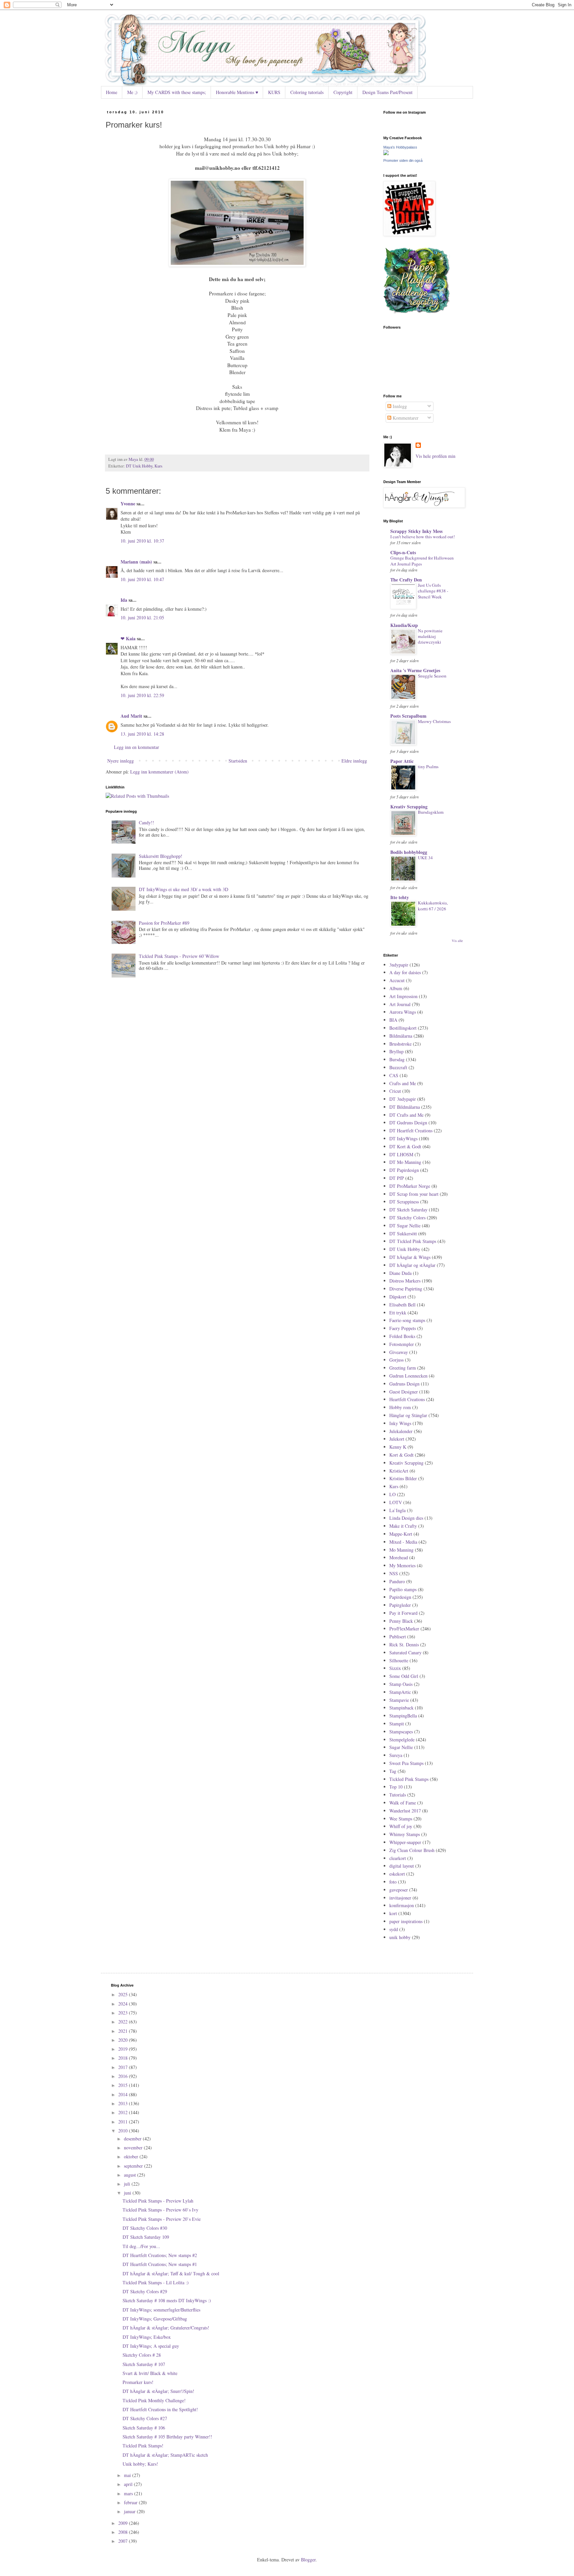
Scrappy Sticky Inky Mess (416, 531)
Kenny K (398, 1447)
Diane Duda (400, 1273)
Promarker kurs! (138, 2382)
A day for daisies (405, 972)
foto (393, 1882)
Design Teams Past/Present (387, 92)
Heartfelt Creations (407, 1399)
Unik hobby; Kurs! (140, 2464)
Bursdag (397, 1059)
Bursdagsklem (431, 812)
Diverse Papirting (406, 1289)
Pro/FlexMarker (404, 1629)
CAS (394, 1075)
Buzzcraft (398, 1067)
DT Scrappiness (404, 1202)
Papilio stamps (403, 1589)
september (134, 2166)
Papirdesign (400, 1597)
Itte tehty (400, 897)
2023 (124, 2013)
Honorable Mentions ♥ (237, 92)
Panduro (397, 1581)
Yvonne (128, 504)
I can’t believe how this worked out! (423, 537)
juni (128, 2193)
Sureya (396, 1755)
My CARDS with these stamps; (177, 92)
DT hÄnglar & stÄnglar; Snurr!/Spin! (158, 2391)
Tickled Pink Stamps (409, 1779)
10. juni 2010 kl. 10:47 (142, 579)
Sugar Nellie (401, 1747)
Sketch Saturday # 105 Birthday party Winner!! (167, 2437)
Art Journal (400, 1004)
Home (112, 92)
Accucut (397, 980)
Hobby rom (400, 1407)
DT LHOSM (401, 1154)
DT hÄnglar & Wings (410, 1257)
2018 (124, 2058)
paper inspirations (406, 1921)
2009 (124, 2523)
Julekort (397, 1439)
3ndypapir (399, 965)
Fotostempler (402, 1344)
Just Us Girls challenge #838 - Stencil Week (433, 591)
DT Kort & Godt (405, 1146)
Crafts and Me (403, 1083)
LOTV (396, 1502)
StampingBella (403, 1716)
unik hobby (400, 1937)
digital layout (402, 1866)
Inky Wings (400, 1423)
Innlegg (399, 406)
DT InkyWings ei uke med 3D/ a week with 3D (184, 889)
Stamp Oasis (401, 1684)
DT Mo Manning (405, 1162)
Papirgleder (400, 1605)
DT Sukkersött (403, 1234)
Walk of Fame (403, 1803)
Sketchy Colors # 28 (142, 2355)
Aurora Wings (403, 1012)
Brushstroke (400, 1044)
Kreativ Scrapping (409, 807)
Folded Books (402, 1336)
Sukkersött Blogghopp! (161, 856)
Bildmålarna (401, 1036)
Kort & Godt (401, 1455)
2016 (124, 2076)
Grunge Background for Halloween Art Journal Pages (422, 561)
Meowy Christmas (434, 721)
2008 (124, 2532)
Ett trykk (398, 1313)
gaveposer (399, 1890)
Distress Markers (405, 1281)
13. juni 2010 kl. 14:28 (142, 734)
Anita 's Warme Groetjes (415, 670)
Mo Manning (401, 1550)
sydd (394, 1929)
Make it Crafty (403, 1526)
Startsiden (238, 761)
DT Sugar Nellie (405, 1226)
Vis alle (457, 941)
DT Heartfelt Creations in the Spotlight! (160, 2409)
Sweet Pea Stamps (406, 1763)
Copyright (343, 92)
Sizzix (395, 1668)
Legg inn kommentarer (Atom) (159, 772)
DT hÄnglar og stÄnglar (412, 1265)
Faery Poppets (403, 1328)
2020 (124, 2040)
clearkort (398, 1858)
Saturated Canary (405, 1652)
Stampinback (401, 1708)
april (129, 2484)
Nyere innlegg (121, 761)
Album (396, 988)
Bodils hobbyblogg (409, 852)
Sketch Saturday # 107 (144, 2364)
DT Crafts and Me (406, 1115)
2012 (124, 2112)
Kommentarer (405, 418)
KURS (274, 92)
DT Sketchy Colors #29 (145, 2291)
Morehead (399, 1557)
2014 (124, 2094)
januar (130, 2511)
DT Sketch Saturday (408, 1210)
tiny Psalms (428, 767)
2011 (124, 2122)
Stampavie (399, 1700)
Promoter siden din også (403, 160)
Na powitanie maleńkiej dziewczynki (430, 636)
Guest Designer (404, 1392)
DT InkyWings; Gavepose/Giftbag (155, 2319)
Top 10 (396, 1787)
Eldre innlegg (354, 761)
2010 (124, 2131)
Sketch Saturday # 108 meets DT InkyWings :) (167, 2300)
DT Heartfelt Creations (411, 1131)
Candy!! (146, 823)
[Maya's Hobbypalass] (386, 153)
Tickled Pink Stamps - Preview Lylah (158, 2201)
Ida (124, 600)
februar (131, 2502)
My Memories (402, 1565)
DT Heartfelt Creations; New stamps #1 (160, 2264)
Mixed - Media (403, 1542)
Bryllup (396, 1051)
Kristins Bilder (403, 1478)
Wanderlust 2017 (405, 1811)
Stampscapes (401, 1732)
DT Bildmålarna (405, 1107)
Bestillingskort (403, 1028)
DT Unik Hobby (139, 466)
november (134, 2148)
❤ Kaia (128, 638)
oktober (132, 2157)
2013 (124, 2103)
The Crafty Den (406, 580)
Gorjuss (396, 1360)
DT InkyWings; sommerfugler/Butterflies (161, 2310)
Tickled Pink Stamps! (143, 2446)
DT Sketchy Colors (407, 1218)
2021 (124, 2031)
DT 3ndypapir (403, 1099)
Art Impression (403, 996)
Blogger (308, 2560)
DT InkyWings (403, 1138)
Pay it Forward (403, 1613)
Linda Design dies (406, 1518)
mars (129, 2493)
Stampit (397, 1724)
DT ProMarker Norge (410, 1186)
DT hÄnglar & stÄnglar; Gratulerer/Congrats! (166, 2328)
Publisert (398, 1637)
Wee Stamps (401, 1819)
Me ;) (132, 92)
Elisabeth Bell (402, 1305)
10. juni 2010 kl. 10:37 (142, 541)
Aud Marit (131, 716)
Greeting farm (403, 1368)
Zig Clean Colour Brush (412, 1850)
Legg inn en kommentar (137, 747)
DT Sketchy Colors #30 (145, 2228)
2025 (124, 1994)
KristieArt (399, 1471)
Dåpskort (398, 1297)
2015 (124, 2085)
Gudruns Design (404, 1384)
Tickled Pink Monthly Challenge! (154, 2400)
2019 (124, 2049)
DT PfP (397, 1178)
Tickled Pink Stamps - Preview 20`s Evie (162, 2219)
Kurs (158, 466)
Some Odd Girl (404, 1676)
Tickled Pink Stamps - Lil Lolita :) (156, 2282)
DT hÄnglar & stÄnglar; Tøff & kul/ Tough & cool (171, 2273)
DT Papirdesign (404, 1170)
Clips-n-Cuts (403, 552)
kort (393, 1913)
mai (128, 2475)
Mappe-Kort (401, 1534)
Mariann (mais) (136, 562)
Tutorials (398, 1795)
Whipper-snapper (405, 1842)
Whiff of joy (401, 1826)
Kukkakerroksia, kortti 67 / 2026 (433, 906)
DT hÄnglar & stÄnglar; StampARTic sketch (165, 2455)
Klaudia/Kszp (404, 625)
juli (128, 2184)
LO (392, 1494)
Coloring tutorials (307, 92)
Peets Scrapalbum (408, 716)
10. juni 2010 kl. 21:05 (142, 618)
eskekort (397, 1874)
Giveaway (399, 1352)
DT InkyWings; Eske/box (147, 2337)
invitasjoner (400, 1898)
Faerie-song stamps (407, 1320)
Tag (393, 1771)
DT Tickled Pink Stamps (413, 1241)
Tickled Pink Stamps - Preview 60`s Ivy (160, 2210)
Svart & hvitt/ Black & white (150, 2373)
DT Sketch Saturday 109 (146, 2237)
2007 (124, 2541)
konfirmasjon (402, 1905)
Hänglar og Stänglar (408, 1415)
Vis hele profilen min (435, 456)
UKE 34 (425, 858)
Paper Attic (402, 761)
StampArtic (400, 1692)
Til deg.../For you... (141, 2246)
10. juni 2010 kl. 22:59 (142, 695)
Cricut (395, 1091)
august (131, 2175)
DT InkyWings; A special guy (151, 2346)
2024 (124, 2004)
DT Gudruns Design (408, 1123)
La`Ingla (397, 1510)
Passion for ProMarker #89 (164, 923)
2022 (124, 2022)
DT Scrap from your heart (414, 1194)
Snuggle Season (432, 676)
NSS (394, 1573)
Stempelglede (402, 1740)
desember (133, 2139)
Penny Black (401, 1621)
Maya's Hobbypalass (400, 147)
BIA (393, 1020)
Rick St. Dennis (404, 1645)
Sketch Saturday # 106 (144, 2428)
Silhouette (399, 1660)
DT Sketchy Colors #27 (145, 2418)
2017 (124, 2067)
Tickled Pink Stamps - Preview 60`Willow (179, 956)
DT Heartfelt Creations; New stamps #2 (160, 2255)
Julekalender (401, 1431)
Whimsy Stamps (405, 1834)
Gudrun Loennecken (408, 1376)
